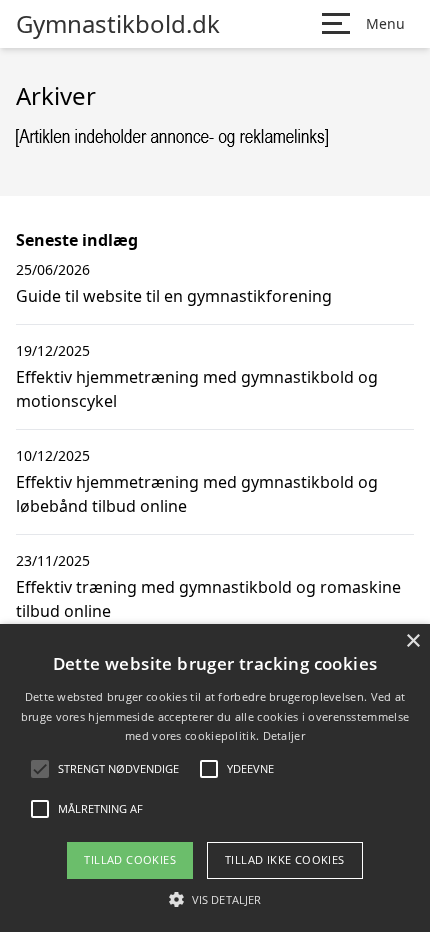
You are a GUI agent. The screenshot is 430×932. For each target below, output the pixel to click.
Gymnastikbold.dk (118, 24)
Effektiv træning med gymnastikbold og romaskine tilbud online (208, 599)
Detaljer (284, 735)
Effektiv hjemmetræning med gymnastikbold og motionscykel (197, 389)
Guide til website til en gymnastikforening (174, 296)
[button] (215, 899)
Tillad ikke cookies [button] (285, 859)
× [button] (412, 641)
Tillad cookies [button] (130, 859)
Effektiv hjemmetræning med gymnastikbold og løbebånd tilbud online (197, 494)
